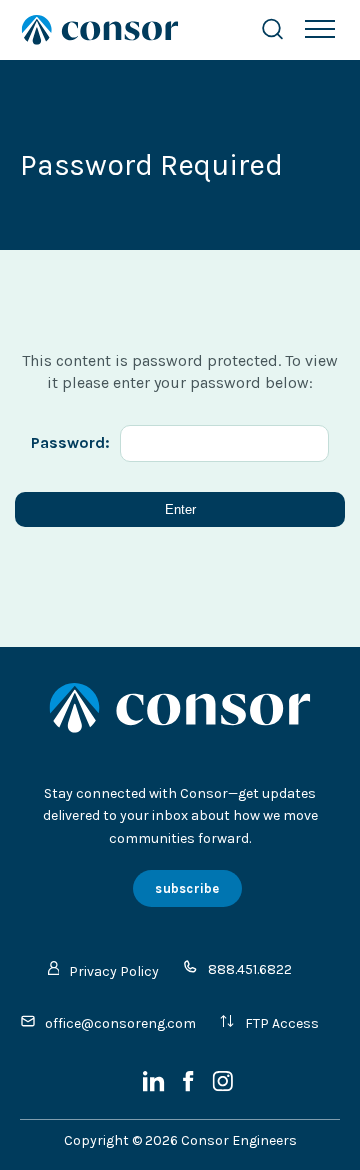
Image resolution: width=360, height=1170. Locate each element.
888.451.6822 (250, 969)
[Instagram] (222, 1087)
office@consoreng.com (120, 1023)
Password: (70, 442)
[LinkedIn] (155, 1087)
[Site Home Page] (120, 30)
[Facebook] (190, 1087)
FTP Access (282, 1023)
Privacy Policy (114, 971)
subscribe (187, 888)
